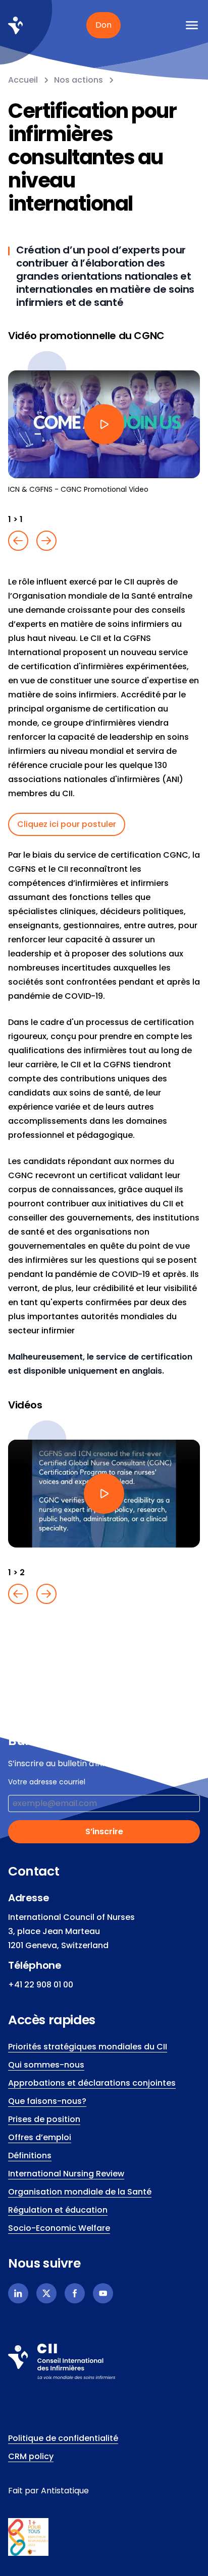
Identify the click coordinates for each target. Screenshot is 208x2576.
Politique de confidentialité (63, 2438)
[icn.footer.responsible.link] (104, 2537)
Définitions (30, 2155)
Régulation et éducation (58, 2210)
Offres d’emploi (40, 2137)
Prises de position (44, 2119)
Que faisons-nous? (47, 2101)
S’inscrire (104, 1831)
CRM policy (31, 2456)
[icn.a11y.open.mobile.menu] (192, 25)
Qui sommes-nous (46, 2065)
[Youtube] (103, 2293)
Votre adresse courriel (47, 1782)
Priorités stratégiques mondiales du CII (88, 2047)
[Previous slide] (18, 541)
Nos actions (79, 80)
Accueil (23, 80)
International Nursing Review (66, 2174)
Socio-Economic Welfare (59, 2228)
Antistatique (65, 2491)
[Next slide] (46, 541)
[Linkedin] (18, 2293)
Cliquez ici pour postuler (67, 824)
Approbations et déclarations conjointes (92, 2083)
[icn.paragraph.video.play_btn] (104, 424)
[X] (46, 2293)
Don (103, 25)
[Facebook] (75, 2293)
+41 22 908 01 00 (41, 1985)
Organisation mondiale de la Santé (80, 2192)
